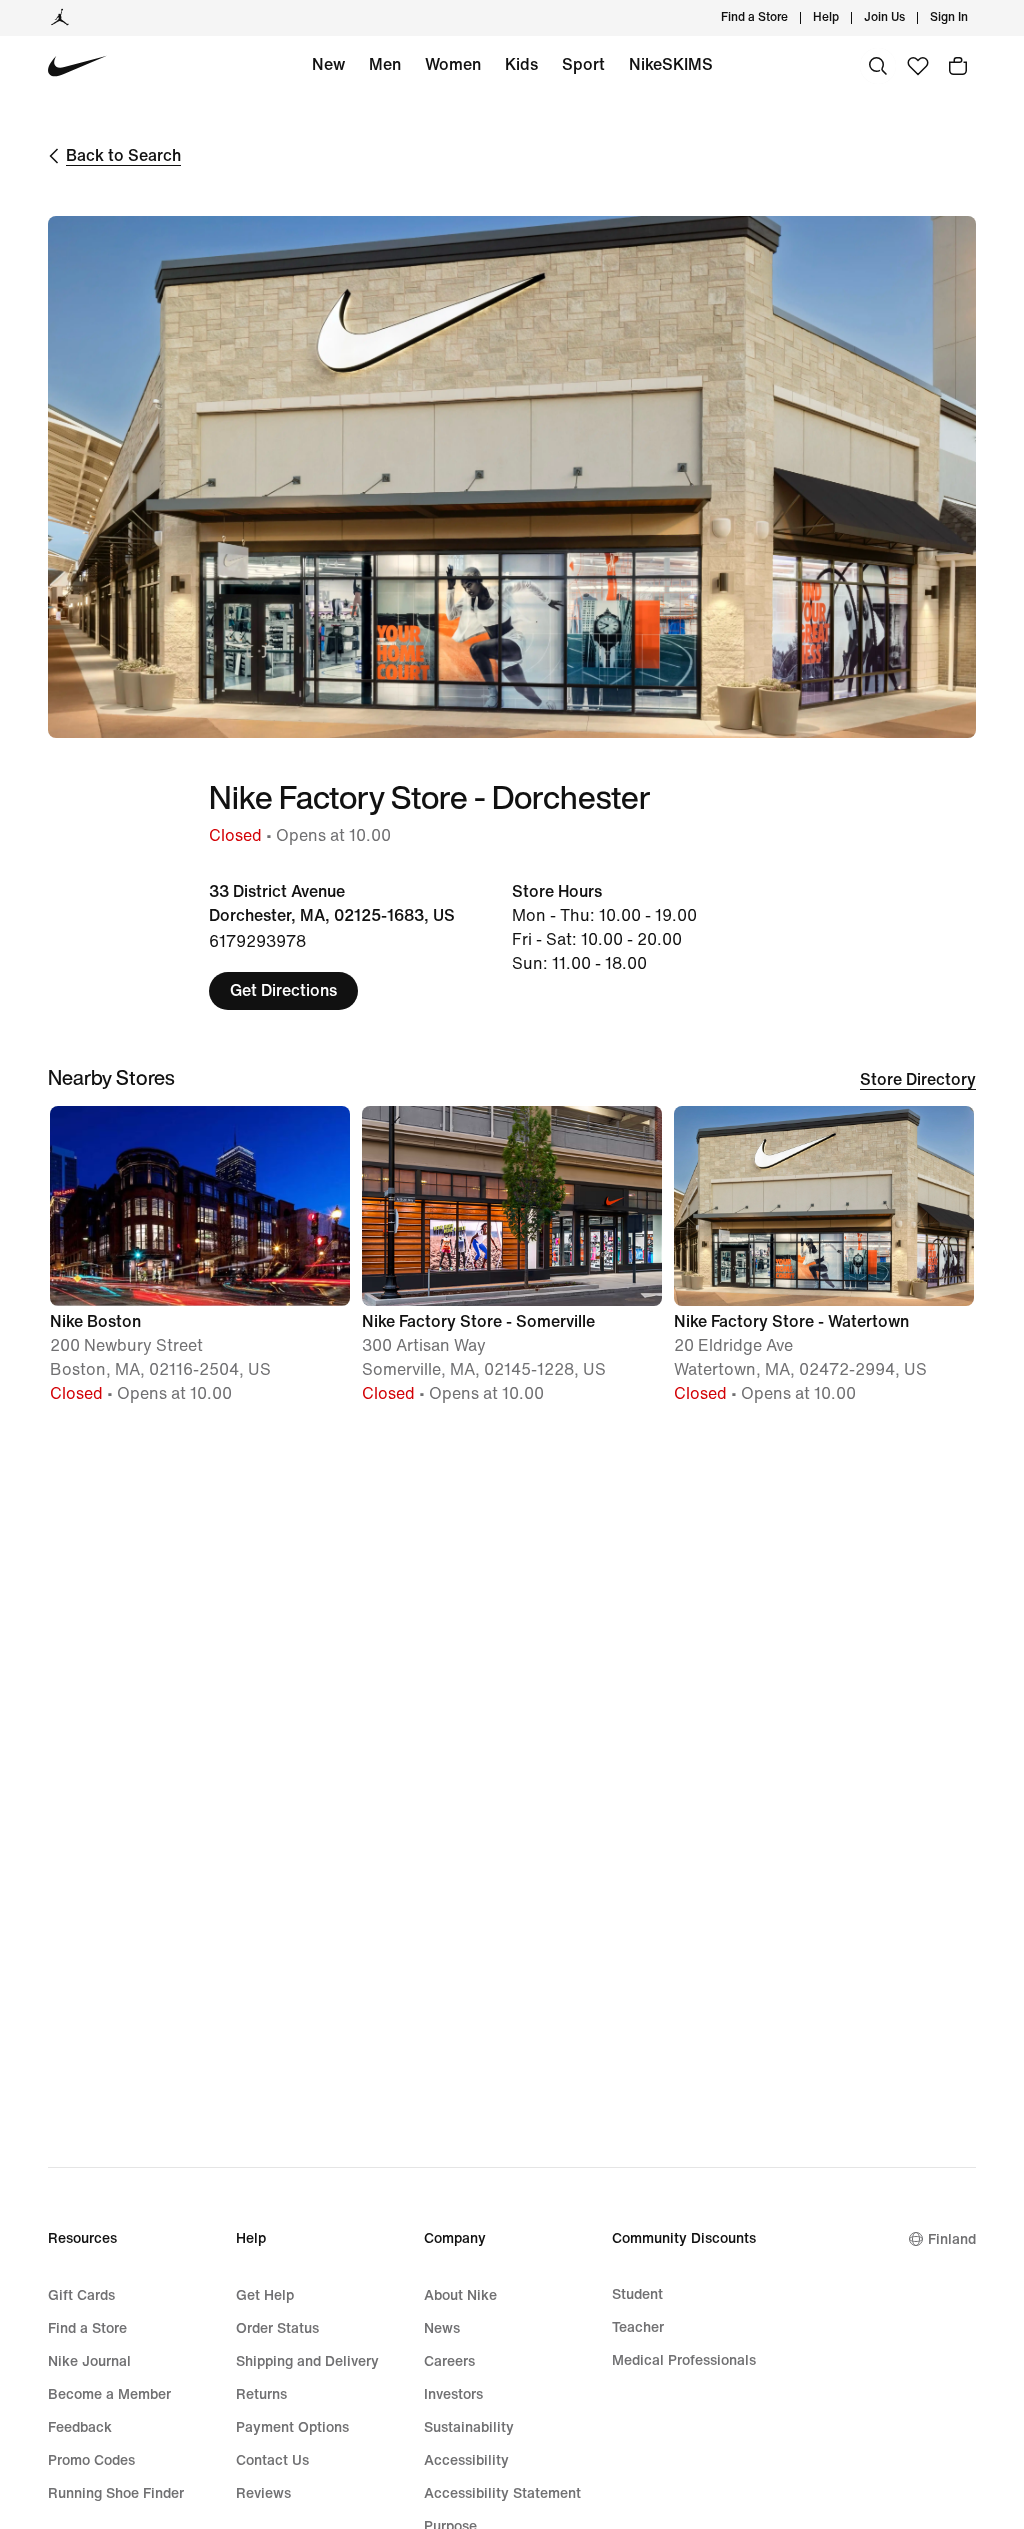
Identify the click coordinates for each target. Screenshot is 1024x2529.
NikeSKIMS (671, 64)
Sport (583, 64)
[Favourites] (918, 66)
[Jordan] (60, 18)
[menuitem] (845, 18)
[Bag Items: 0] (958, 66)
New (328, 64)
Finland (952, 2239)
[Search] (878, 66)
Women (453, 64)
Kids (521, 64)
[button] (200, 1264)
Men (385, 64)
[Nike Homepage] (77, 66)
